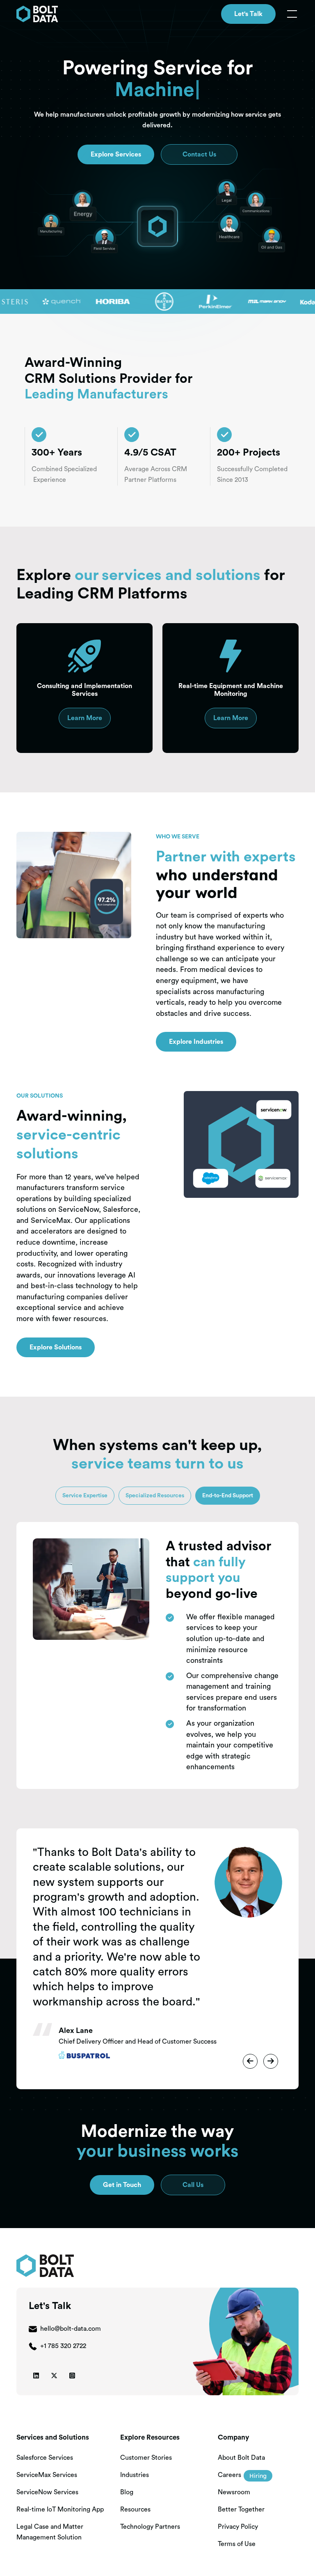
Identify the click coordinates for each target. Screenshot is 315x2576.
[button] (290, 14)
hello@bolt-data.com (71, 2329)
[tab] (85, 1496)
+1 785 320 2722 (63, 2346)
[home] (37, 14)
